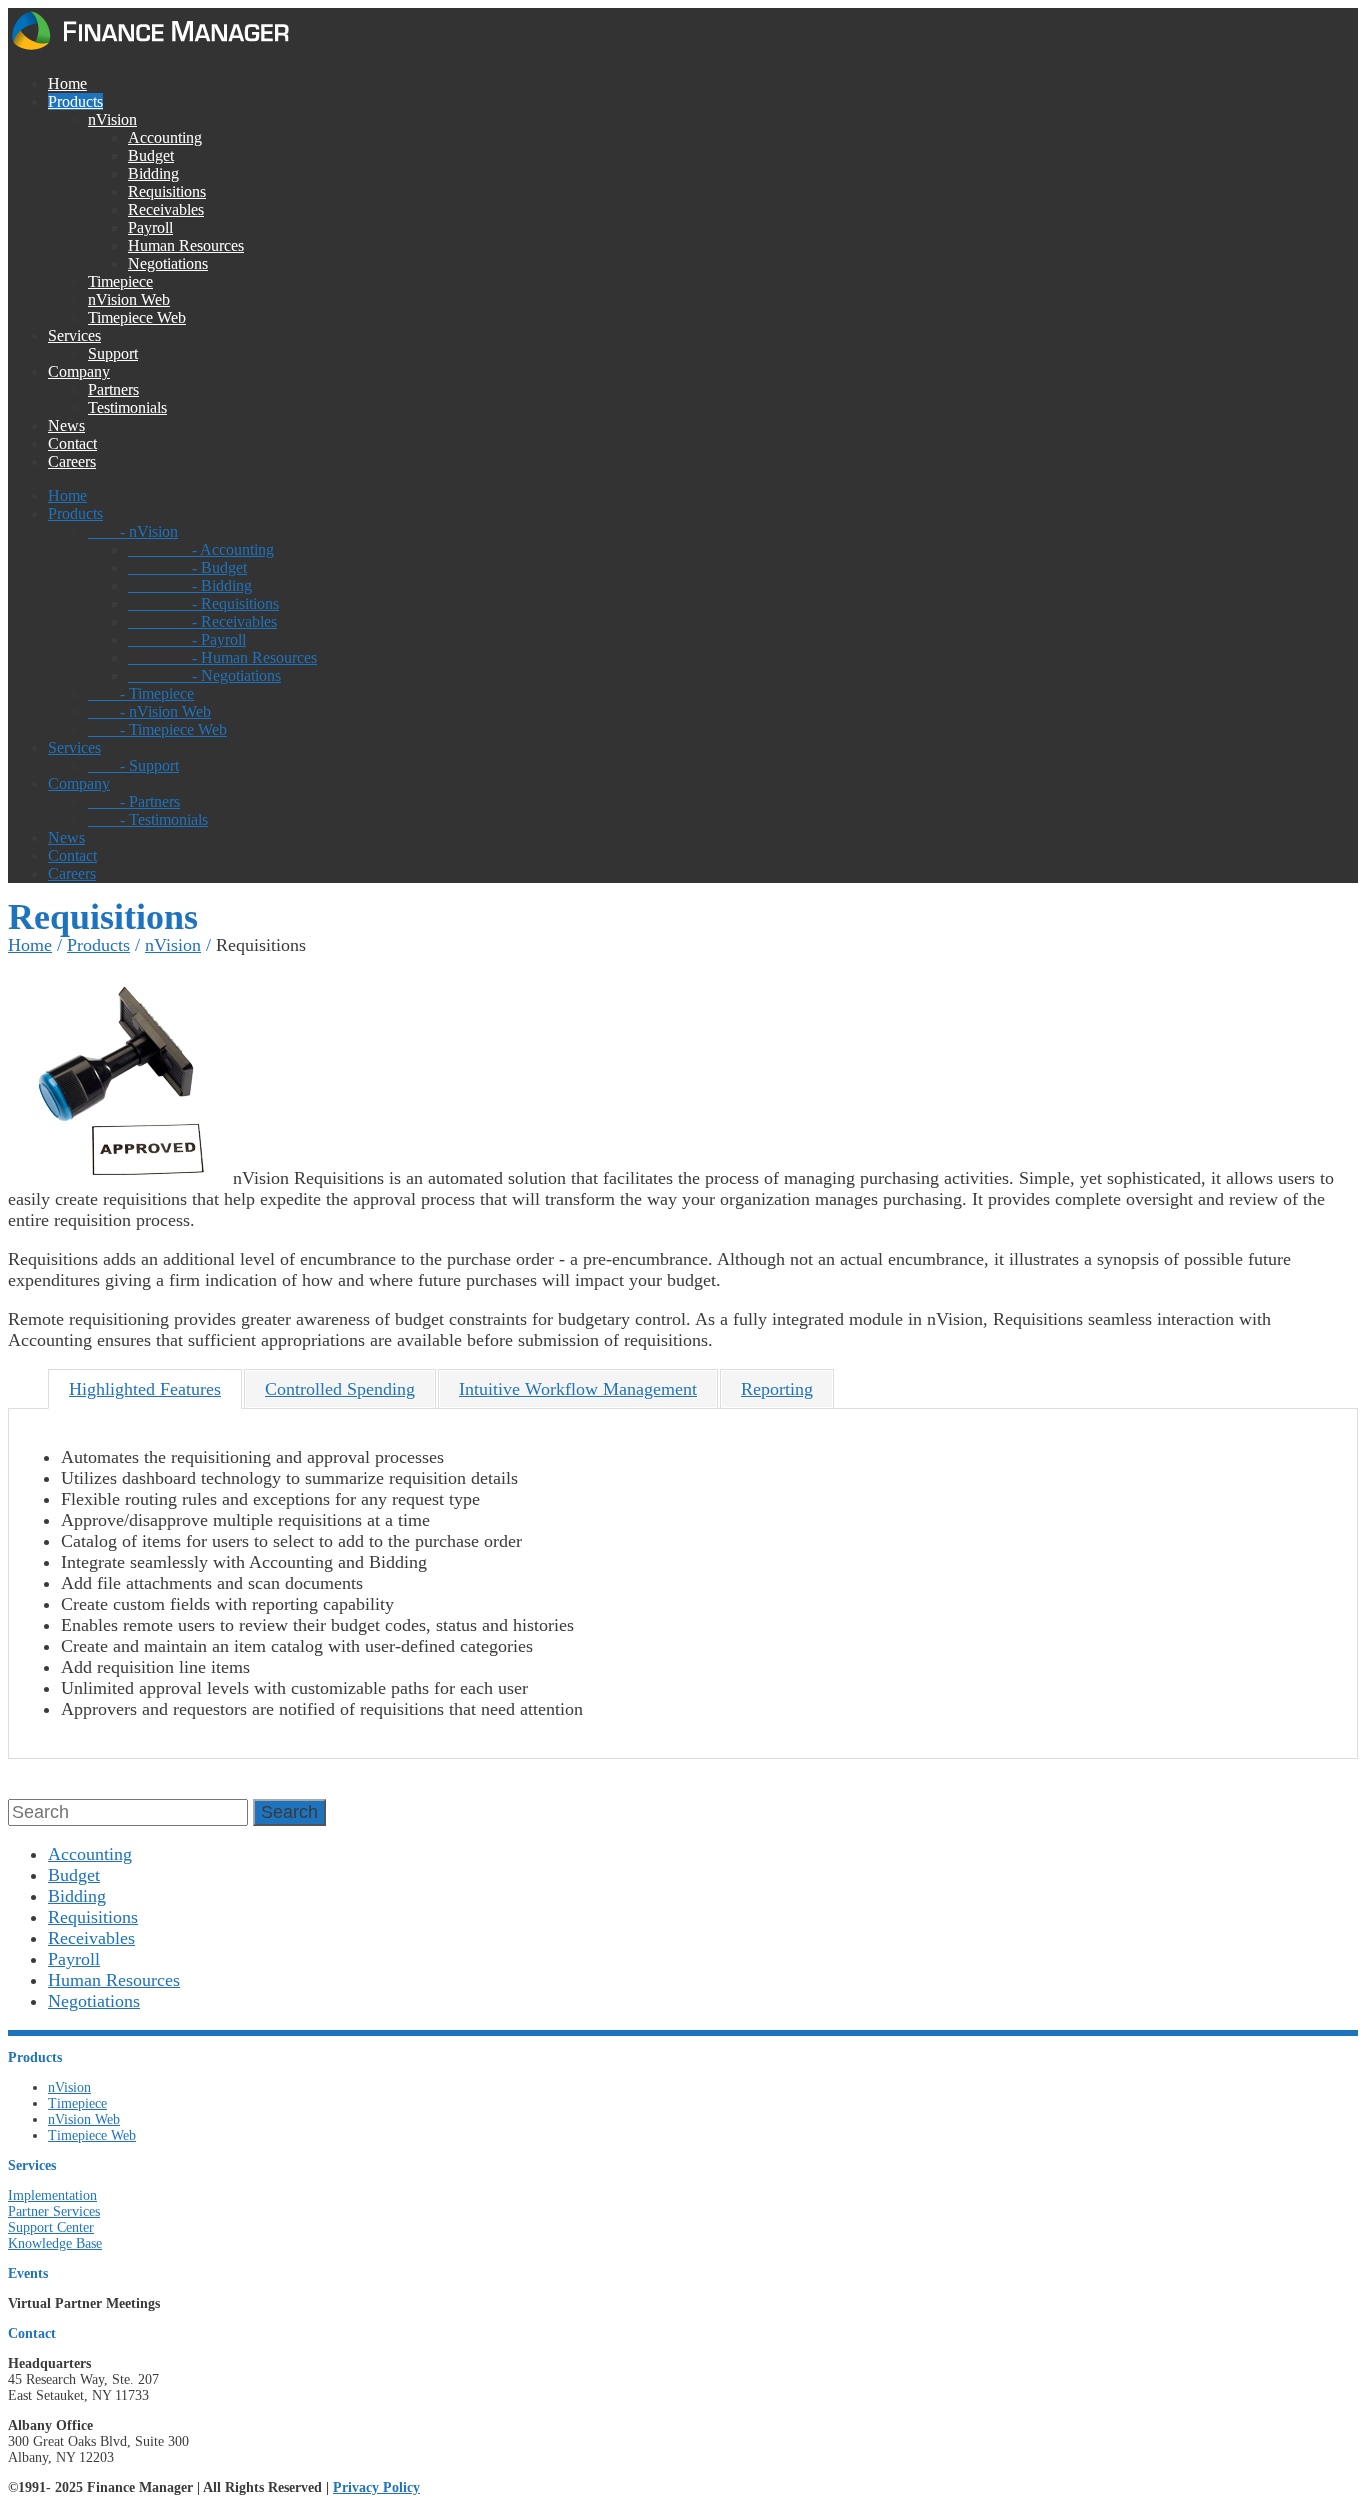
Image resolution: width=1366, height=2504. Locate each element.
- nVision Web (149, 711)
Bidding (153, 173)
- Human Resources (222, 657)
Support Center (51, 2227)
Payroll (150, 227)
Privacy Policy (376, 2487)
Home (67, 83)
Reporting (777, 1389)
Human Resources (186, 245)
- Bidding (190, 585)
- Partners (134, 801)
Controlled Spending (340, 1389)
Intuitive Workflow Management (578, 1389)
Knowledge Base (55, 2243)
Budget (151, 155)
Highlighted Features (145, 1389)
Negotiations (168, 263)
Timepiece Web (137, 317)
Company (79, 371)
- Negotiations (204, 675)
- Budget (187, 567)
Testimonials (127, 407)
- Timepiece (141, 693)
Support (113, 353)
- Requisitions (203, 603)
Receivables (166, 209)
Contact (72, 443)
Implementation (52, 2195)
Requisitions (167, 191)
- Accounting (201, 549)
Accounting (165, 137)
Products (75, 101)
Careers (72, 461)
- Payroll (187, 639)
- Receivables (202, 621)
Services (74, 335)
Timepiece (120, 281)
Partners (113, 389)
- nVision (133, 531)
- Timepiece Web (157, 729)
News (66, 425)
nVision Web (129, 299)
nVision (112, 119)
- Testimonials (148, 819)
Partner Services (54, 2211)
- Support (133, 765)
